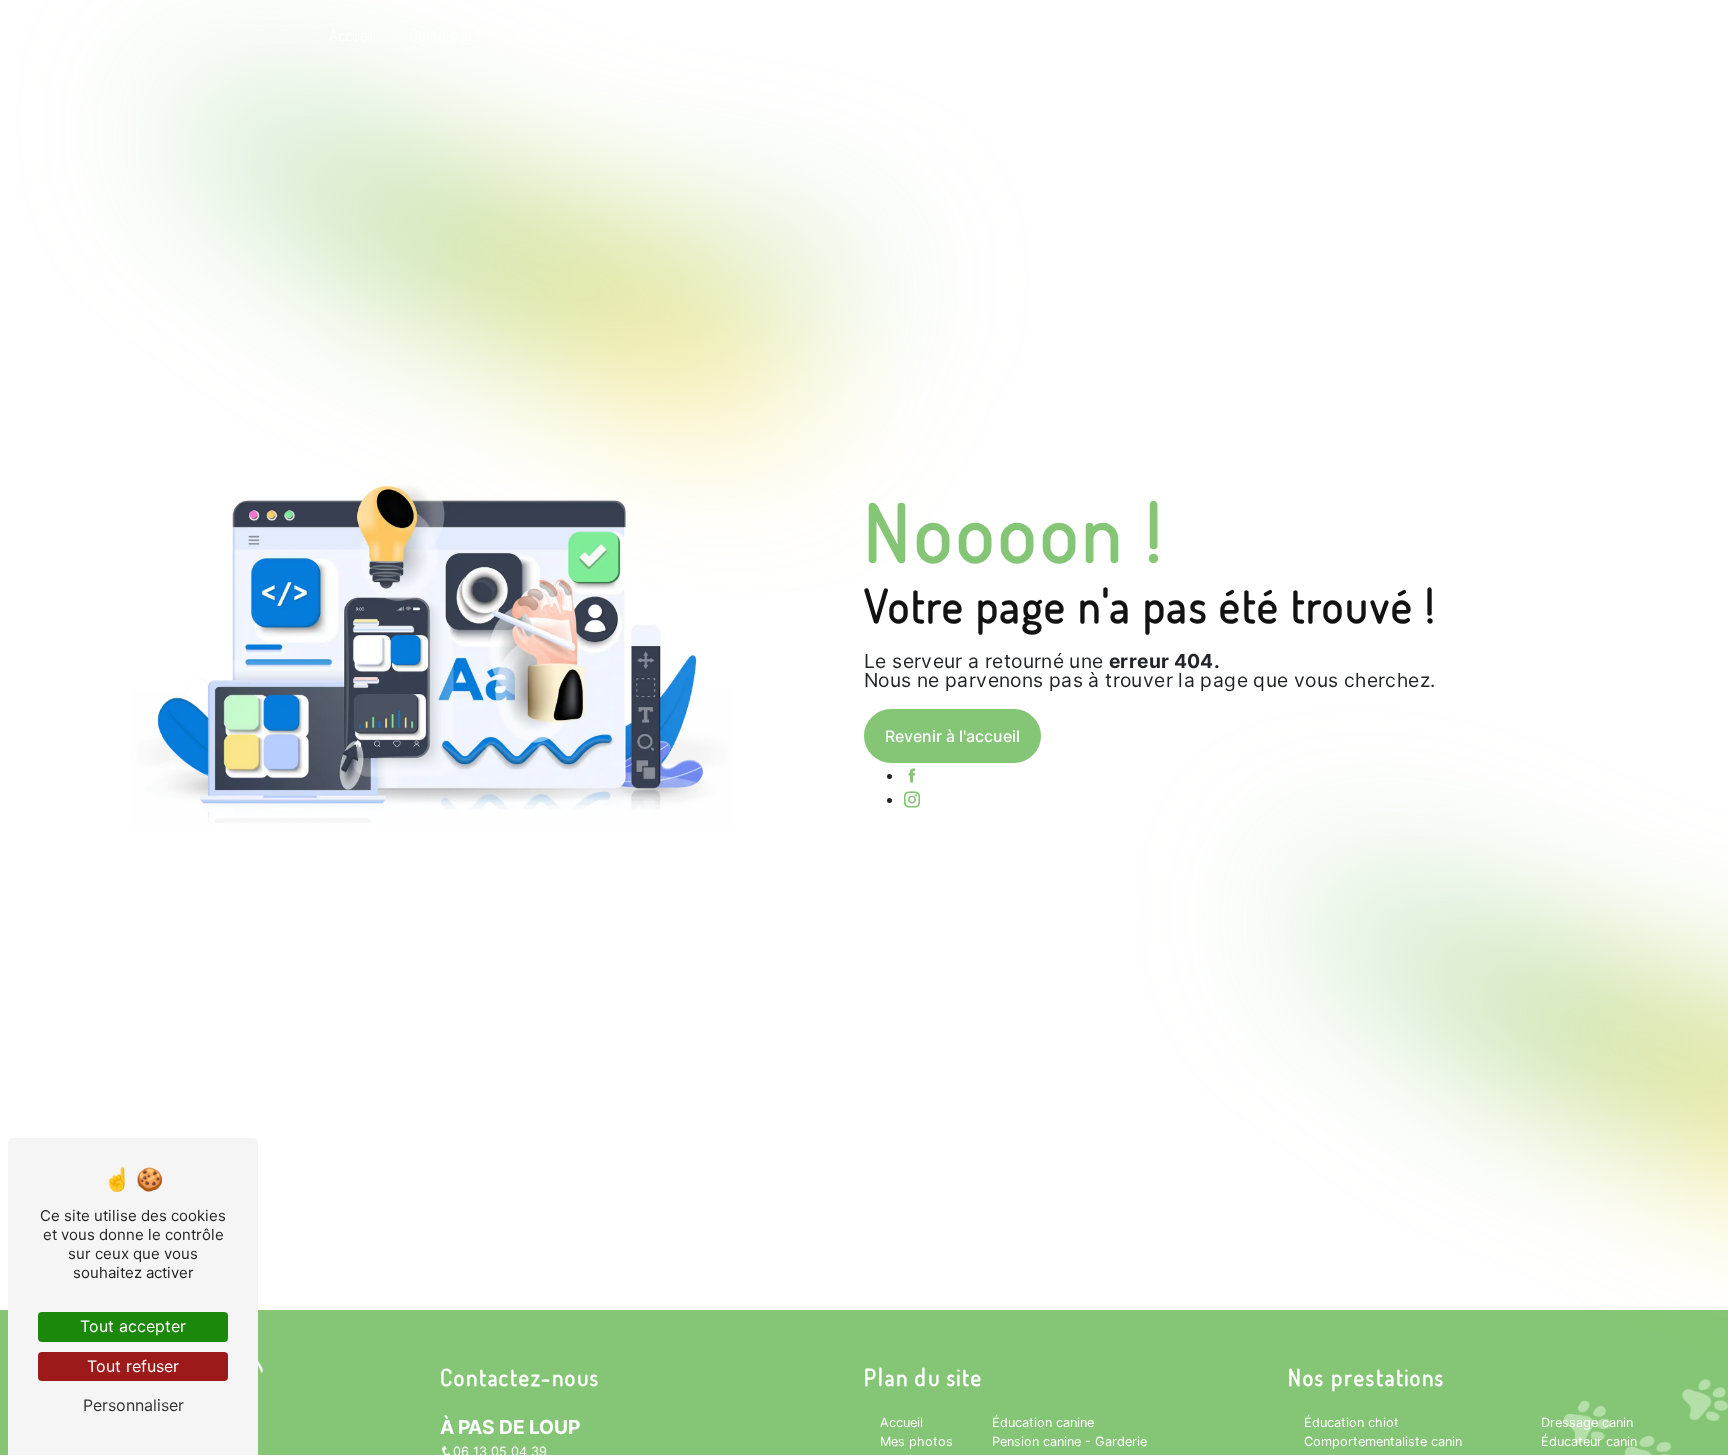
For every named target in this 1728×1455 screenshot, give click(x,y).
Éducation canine (569, 35)
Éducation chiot (1351, 1422)
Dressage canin (1587, 1422)
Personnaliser (133, 1405)
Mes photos (1108, 35)
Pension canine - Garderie (737, 35)
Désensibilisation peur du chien (944, 35)
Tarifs (1195, 35)
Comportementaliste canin (1383, 1441)
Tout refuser (133, 1366)
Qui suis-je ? (444, 35)
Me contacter (1288, 35)
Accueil (351, 35)
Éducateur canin (1589, 1441)
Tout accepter (133, 1326)
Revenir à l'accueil (952, 736)
